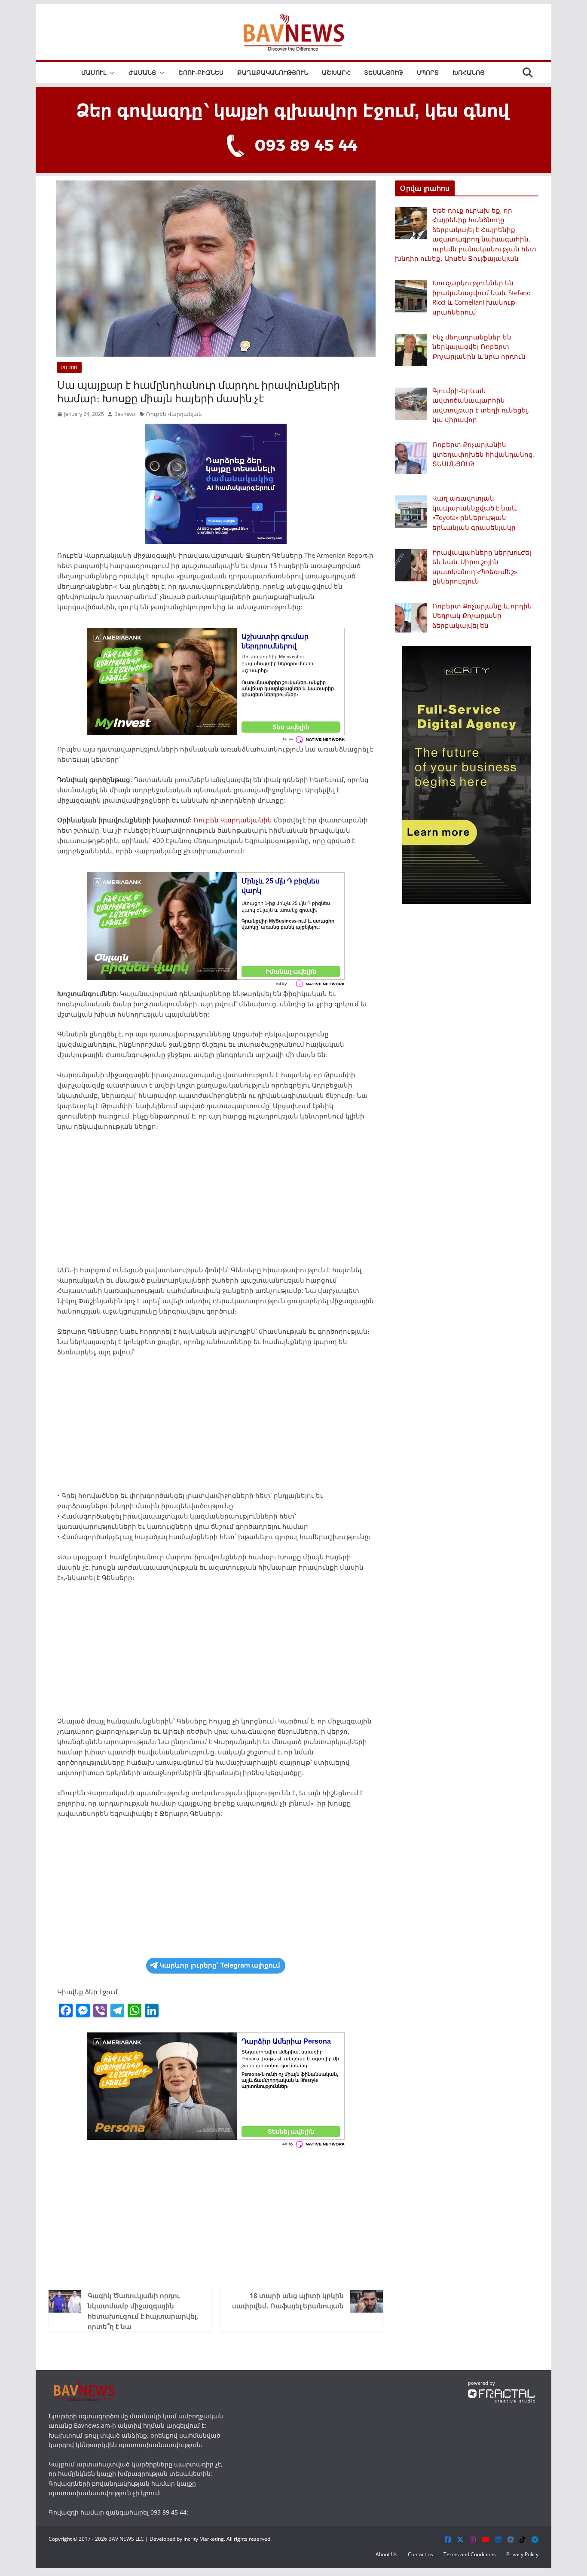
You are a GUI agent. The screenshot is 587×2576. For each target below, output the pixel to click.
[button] (110, 73)
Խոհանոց (468, 72)
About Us (387, 2554)
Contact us (420, 2554)
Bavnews (125, 414)
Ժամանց (142, 72)
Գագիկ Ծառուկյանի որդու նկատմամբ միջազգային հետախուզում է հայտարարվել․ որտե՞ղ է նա (143, 2311)
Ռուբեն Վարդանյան (174, 414)
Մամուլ (94, 72)
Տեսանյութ (384, 72)
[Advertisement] (216, 1201)
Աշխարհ (336, 72)
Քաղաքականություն (273, 72)
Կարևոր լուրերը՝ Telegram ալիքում (220, 1965)
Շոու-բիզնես (201, 72)
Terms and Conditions (470, 2554)
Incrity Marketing (204, 2539)
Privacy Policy (522, 2554)
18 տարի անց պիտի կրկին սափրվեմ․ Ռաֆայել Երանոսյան (288, 2301)
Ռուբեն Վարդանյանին (233, 820)
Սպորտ (428, 72)
